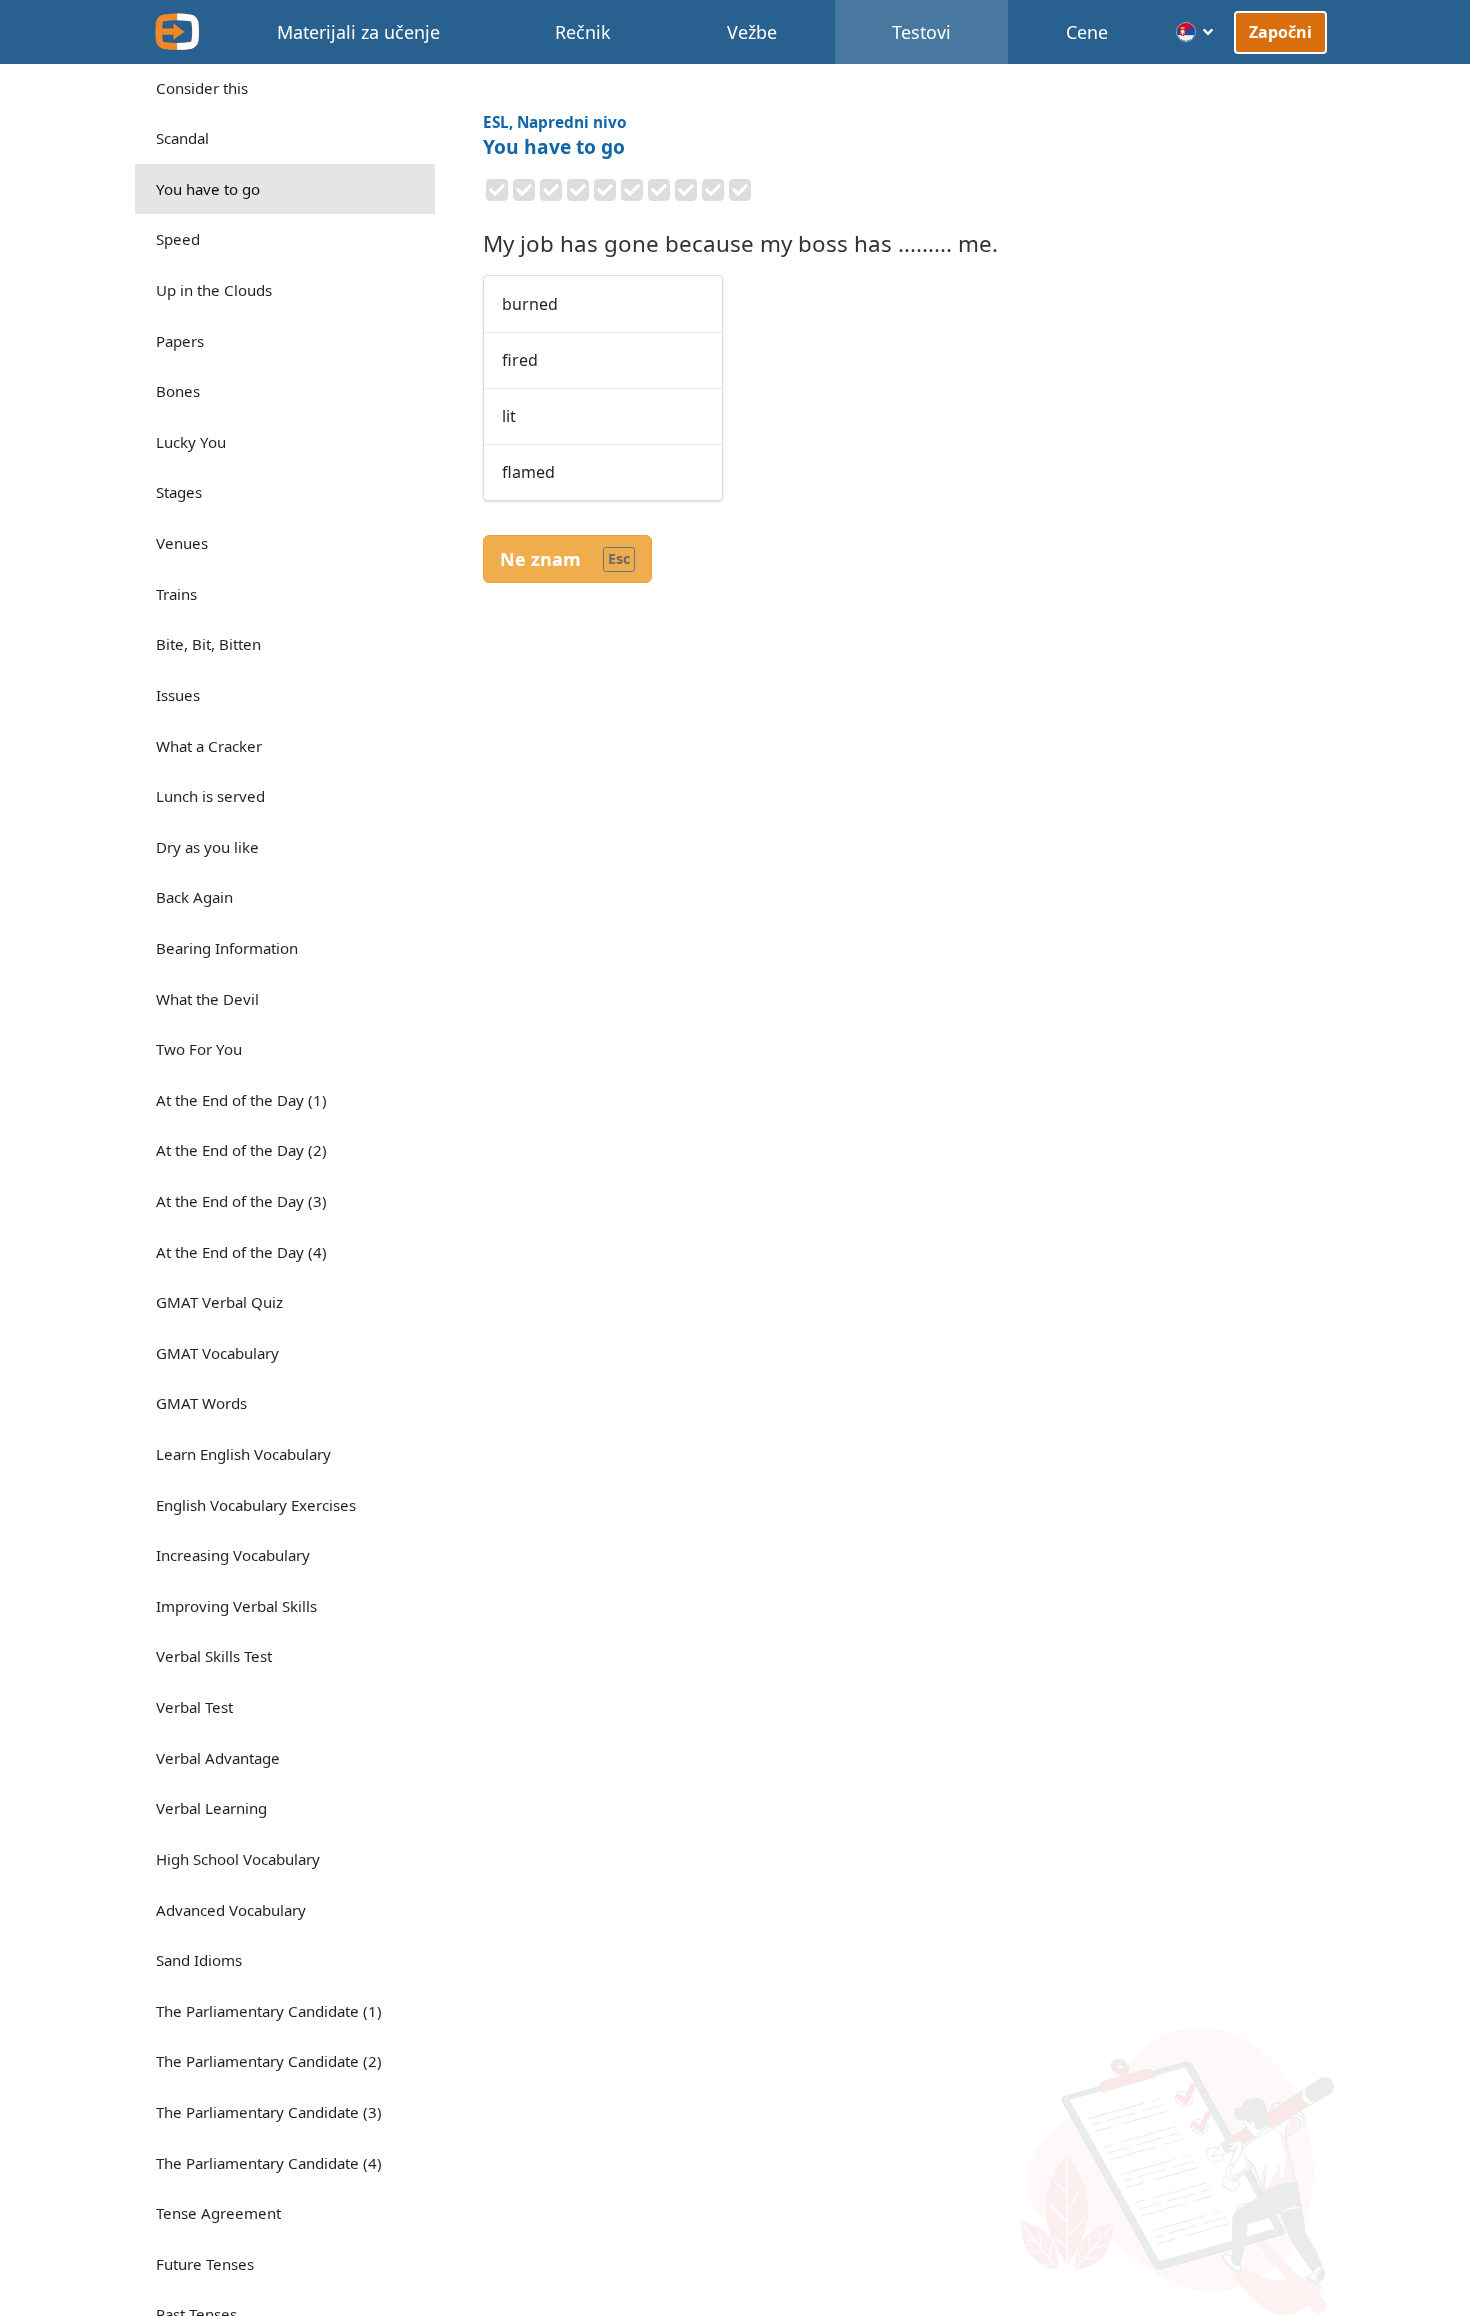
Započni (1281, 31)
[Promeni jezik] (1195, 32)
